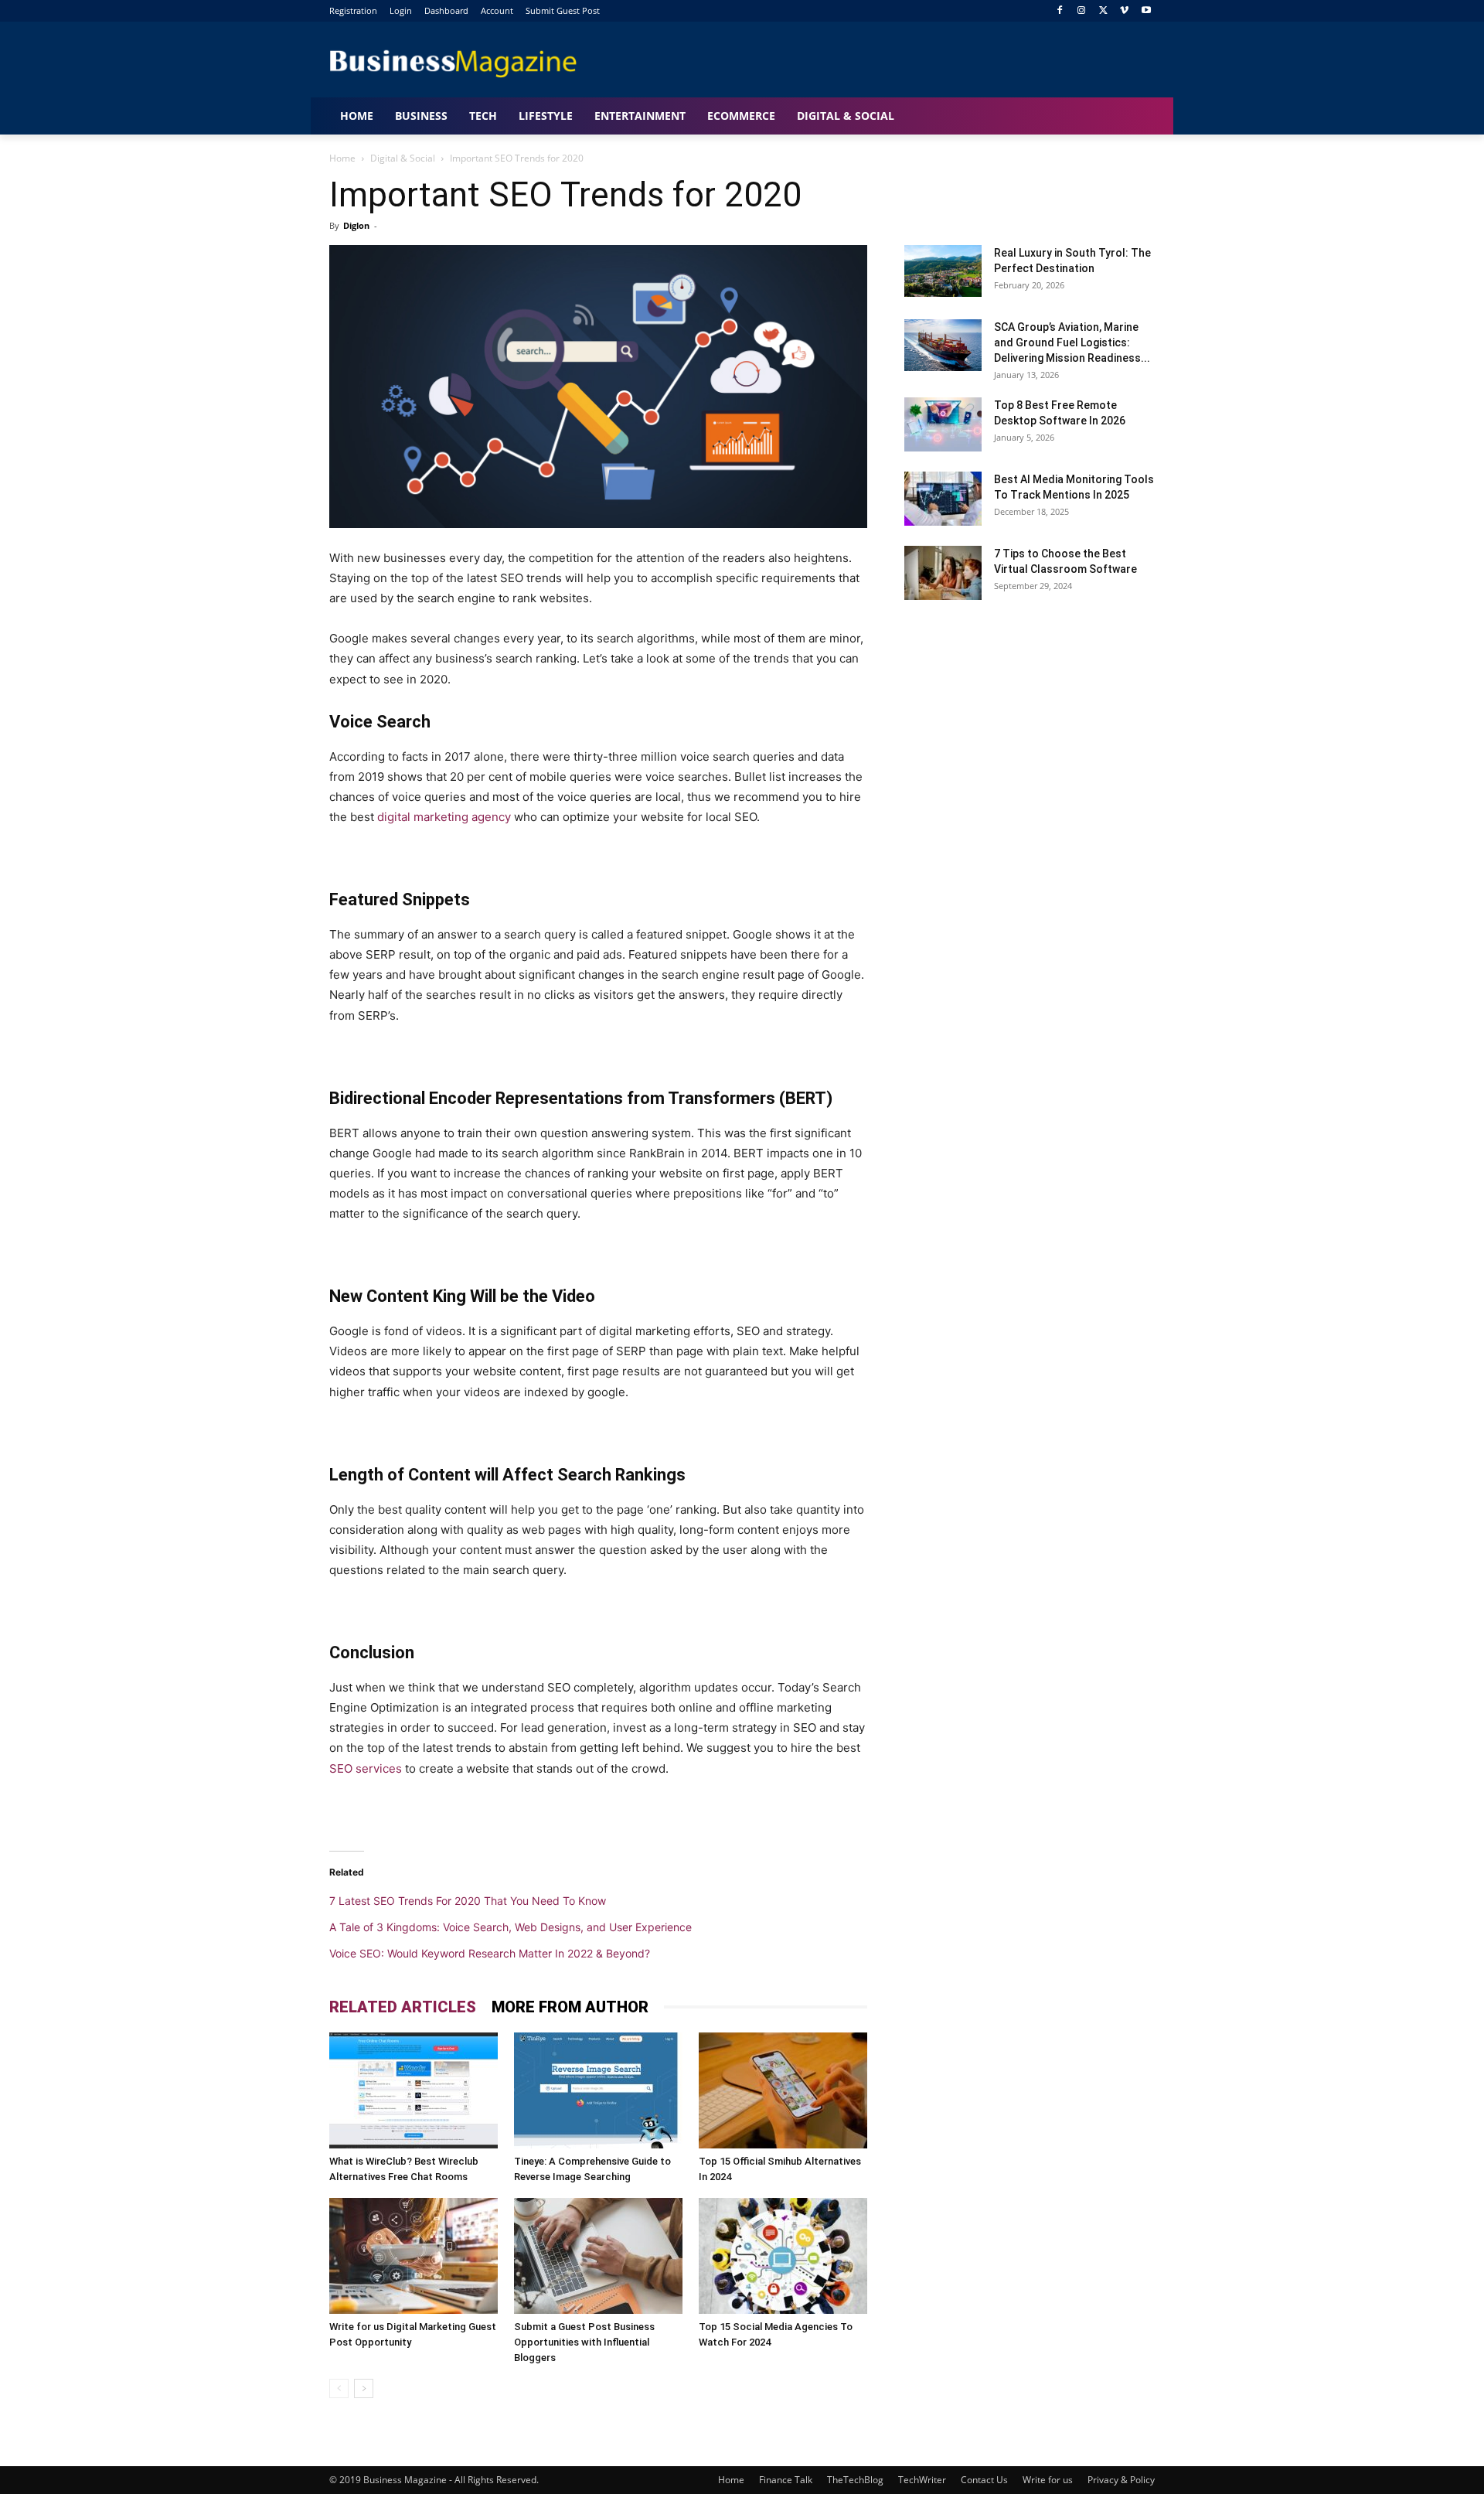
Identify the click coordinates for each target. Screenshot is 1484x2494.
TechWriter (922, 2480)
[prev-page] (339, 2388)
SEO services (366, 1768)
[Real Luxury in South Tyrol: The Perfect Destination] (943, 271)
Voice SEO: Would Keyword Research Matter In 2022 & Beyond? (490, 1953)
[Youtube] (1146, 11)
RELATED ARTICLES (403, 2007)
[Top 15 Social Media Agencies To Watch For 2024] (783, 2256)
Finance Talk (786, 2480)
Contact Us (984, 2480)
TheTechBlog (855, 2480)
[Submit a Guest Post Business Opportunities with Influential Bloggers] (598, 2256)
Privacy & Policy (1121, 2480)
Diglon (356, 225)
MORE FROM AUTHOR (570, 2007)
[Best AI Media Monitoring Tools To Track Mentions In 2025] (943, 499)
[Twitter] (1103, 11)
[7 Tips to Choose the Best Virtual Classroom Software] (943, 573)
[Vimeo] (1124, 11)
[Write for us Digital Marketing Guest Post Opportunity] (414, 2256)
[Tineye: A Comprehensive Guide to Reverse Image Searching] (598, 2090)
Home (342, 158)
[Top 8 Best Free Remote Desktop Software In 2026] (943, 424)
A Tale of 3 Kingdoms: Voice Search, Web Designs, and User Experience (511, 1927)
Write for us (1048, 2480)
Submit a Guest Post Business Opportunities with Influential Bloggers (584, 2342)
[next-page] (364, 2388)
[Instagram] (1082, 11)
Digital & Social (403, 158)
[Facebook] (1060, 11)
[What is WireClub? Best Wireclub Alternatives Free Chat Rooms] (414, 2090)
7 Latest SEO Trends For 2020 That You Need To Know (468, 1901)
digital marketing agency (444, 817)
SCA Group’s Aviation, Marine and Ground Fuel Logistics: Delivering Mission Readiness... (1072, 342)
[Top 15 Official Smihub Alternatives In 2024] (783, 2090)
